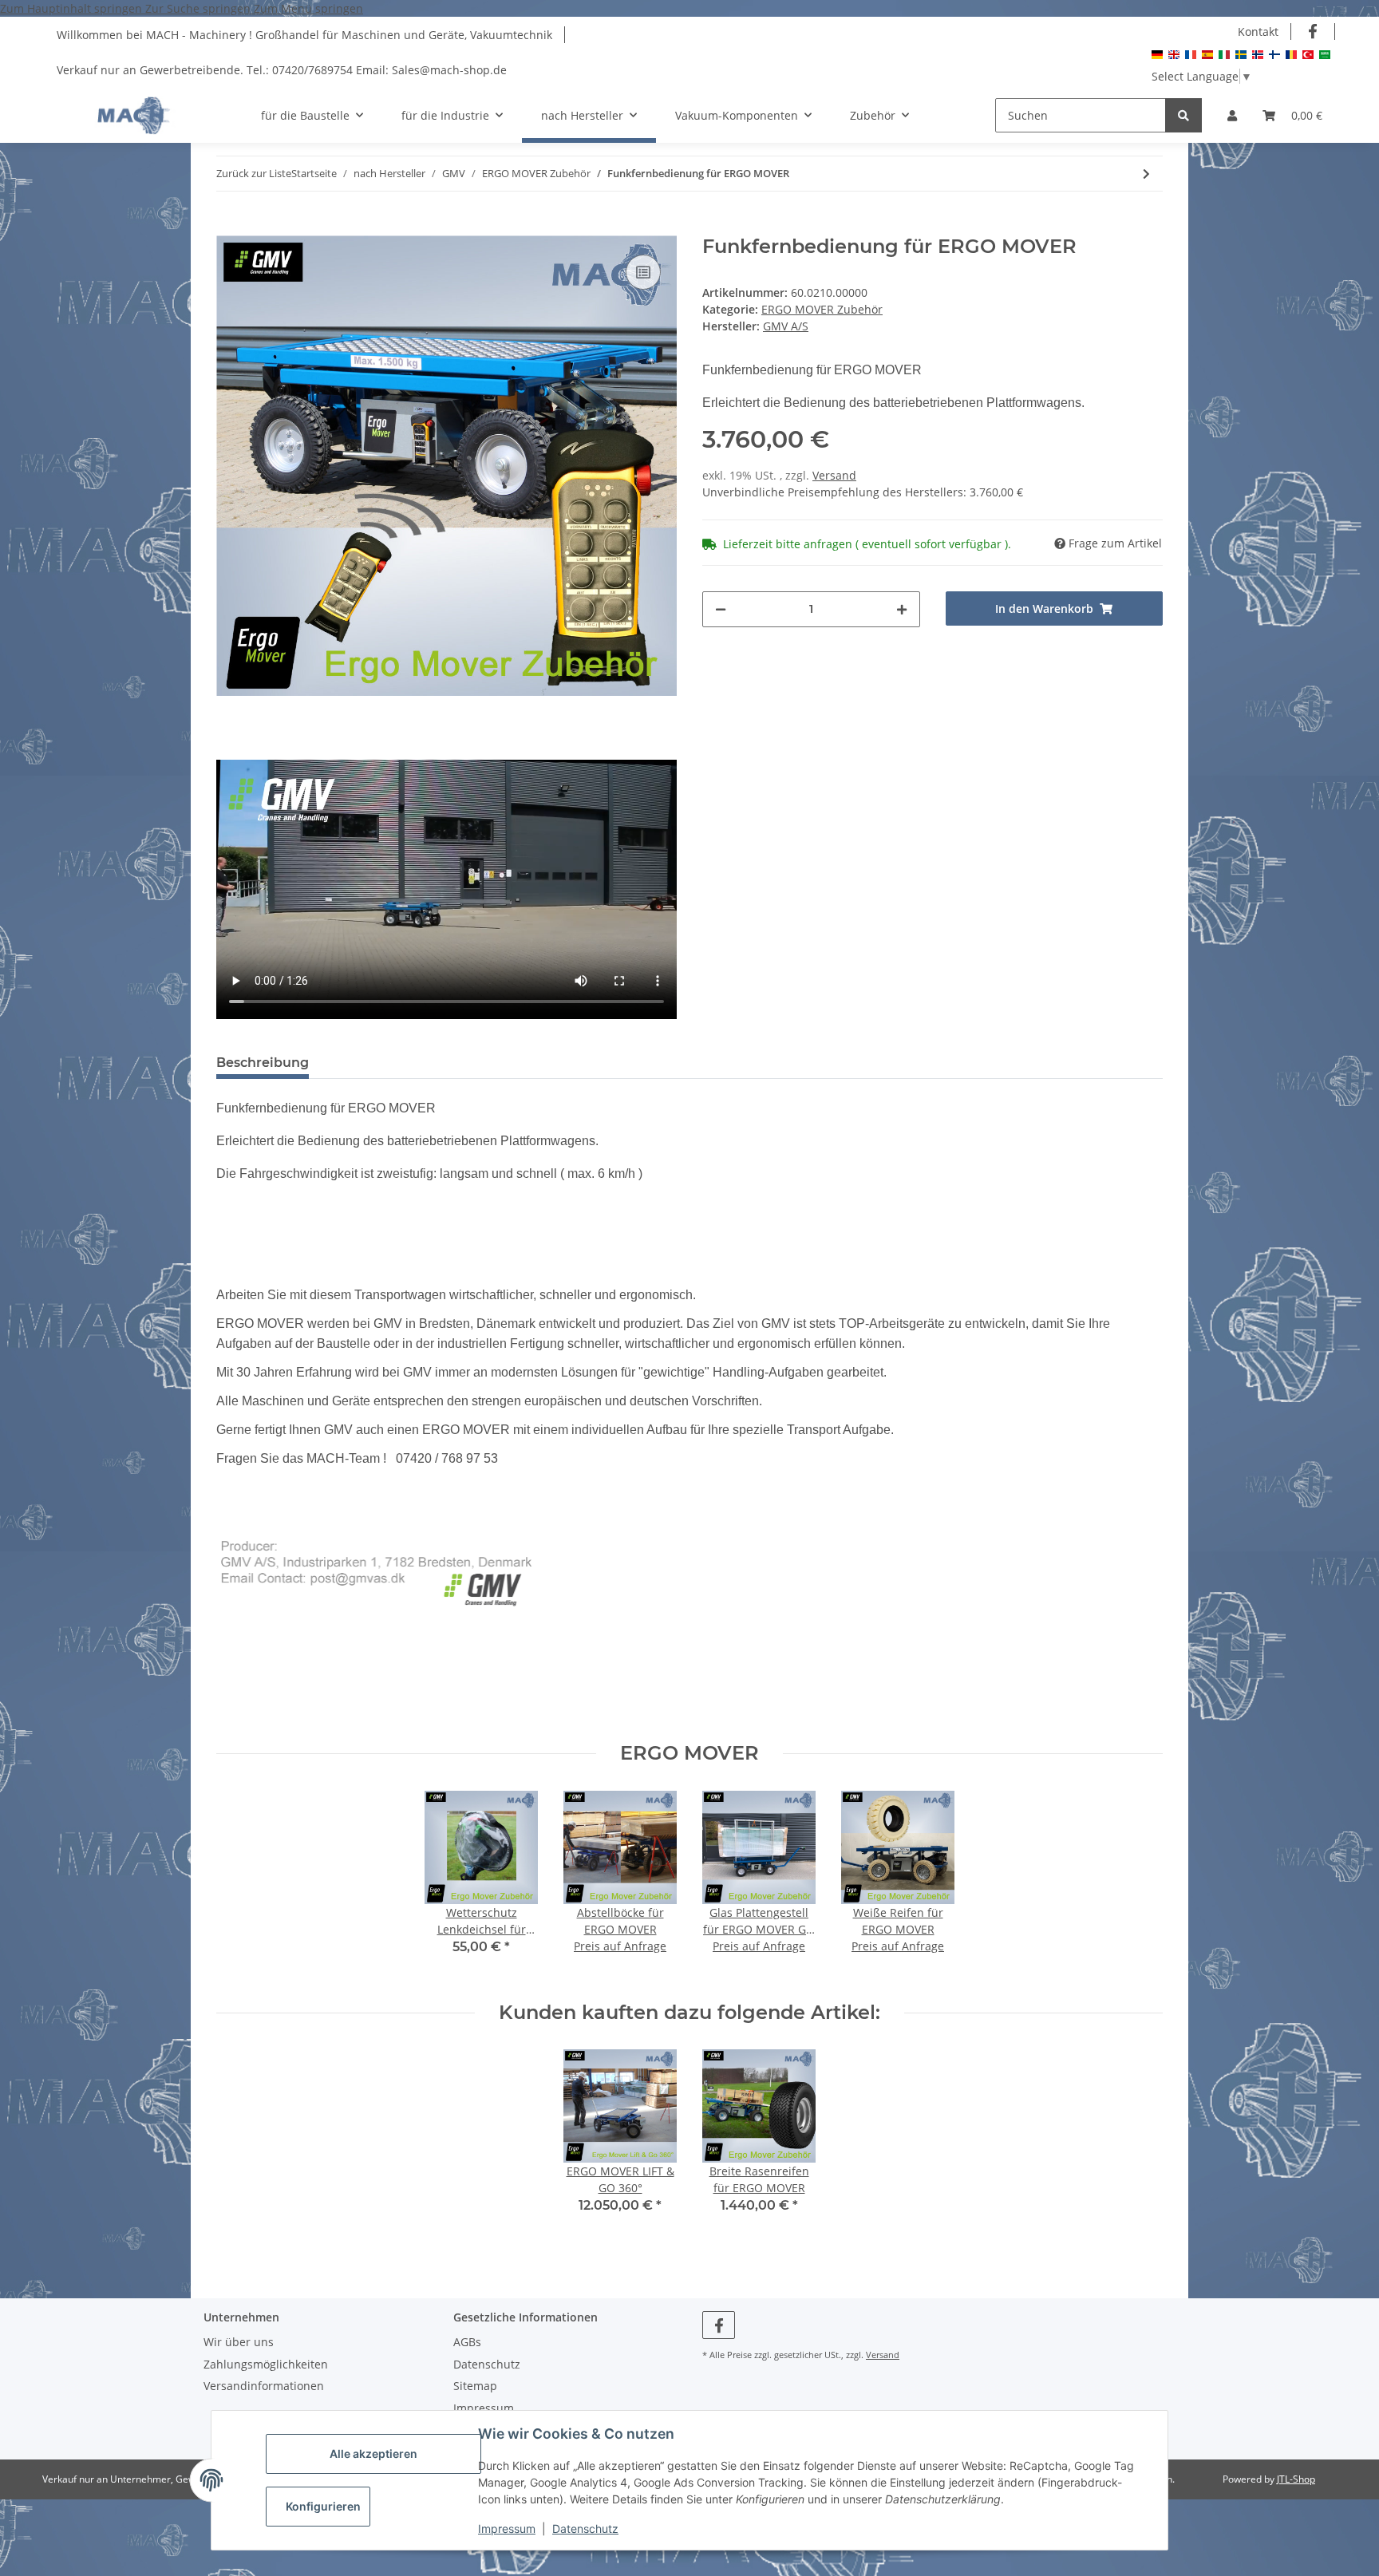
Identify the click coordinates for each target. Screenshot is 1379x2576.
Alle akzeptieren (373, 2454)
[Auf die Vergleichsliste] (643, 272)
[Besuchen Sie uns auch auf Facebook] (1313, 32)
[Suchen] (1183, 115)
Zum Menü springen (308, 8)
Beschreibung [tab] (263, 1063)
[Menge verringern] (721, 609)
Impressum (507, 2529)
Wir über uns (239, 2342)
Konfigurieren (323, 2506)
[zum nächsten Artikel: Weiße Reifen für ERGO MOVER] (1146, 174)
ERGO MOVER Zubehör (822, 309)
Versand (834, 475)
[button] (1232, 115)
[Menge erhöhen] (902, 609)
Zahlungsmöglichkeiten (266, 2364)
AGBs (467, 2342)
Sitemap (475, 2386)
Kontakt (1258, 32)
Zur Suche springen (200, 8)
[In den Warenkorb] (229, 227)
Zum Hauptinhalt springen (73, 8)
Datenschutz (585, 2529)
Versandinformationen (264, 2386)
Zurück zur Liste (254, 173)
